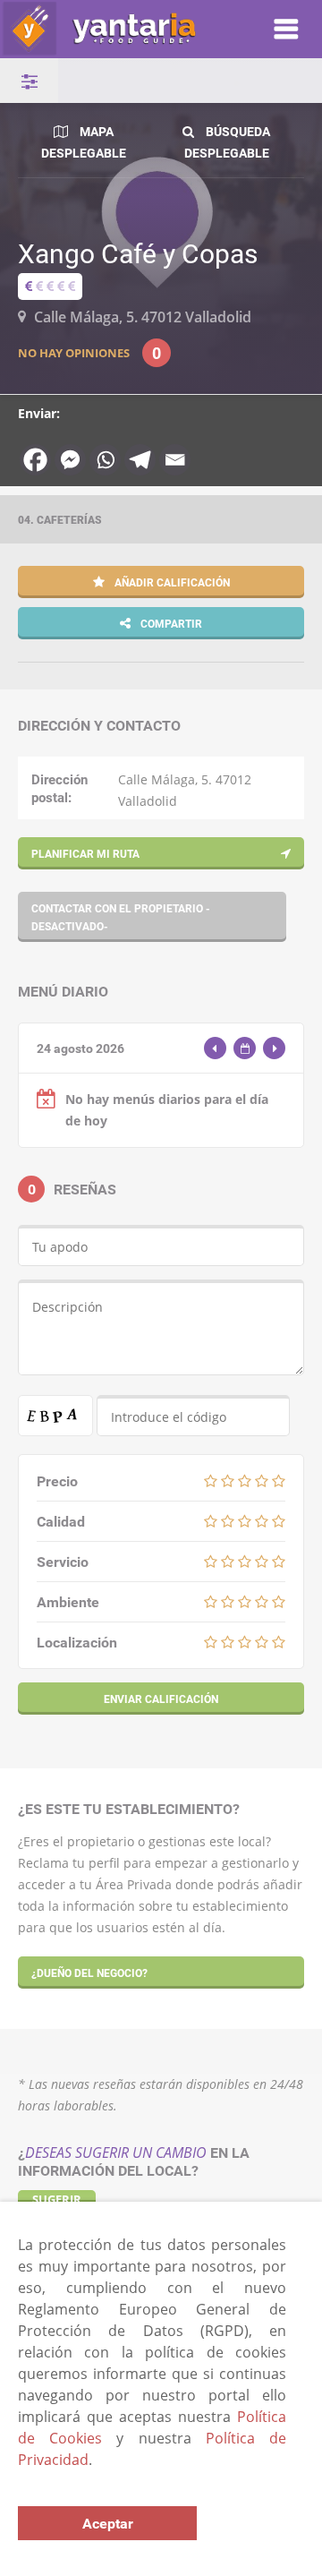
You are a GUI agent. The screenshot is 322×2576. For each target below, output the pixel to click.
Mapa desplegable (84, 142)
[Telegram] (140, 460)
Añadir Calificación (171, 582)
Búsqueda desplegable (228, 142)
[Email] (175, 460)
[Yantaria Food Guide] (118, 29)
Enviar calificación (161, 1699)
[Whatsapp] (105, 460)
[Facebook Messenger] (70, 460)
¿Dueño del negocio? (89, 1973)
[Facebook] (35, 460)
